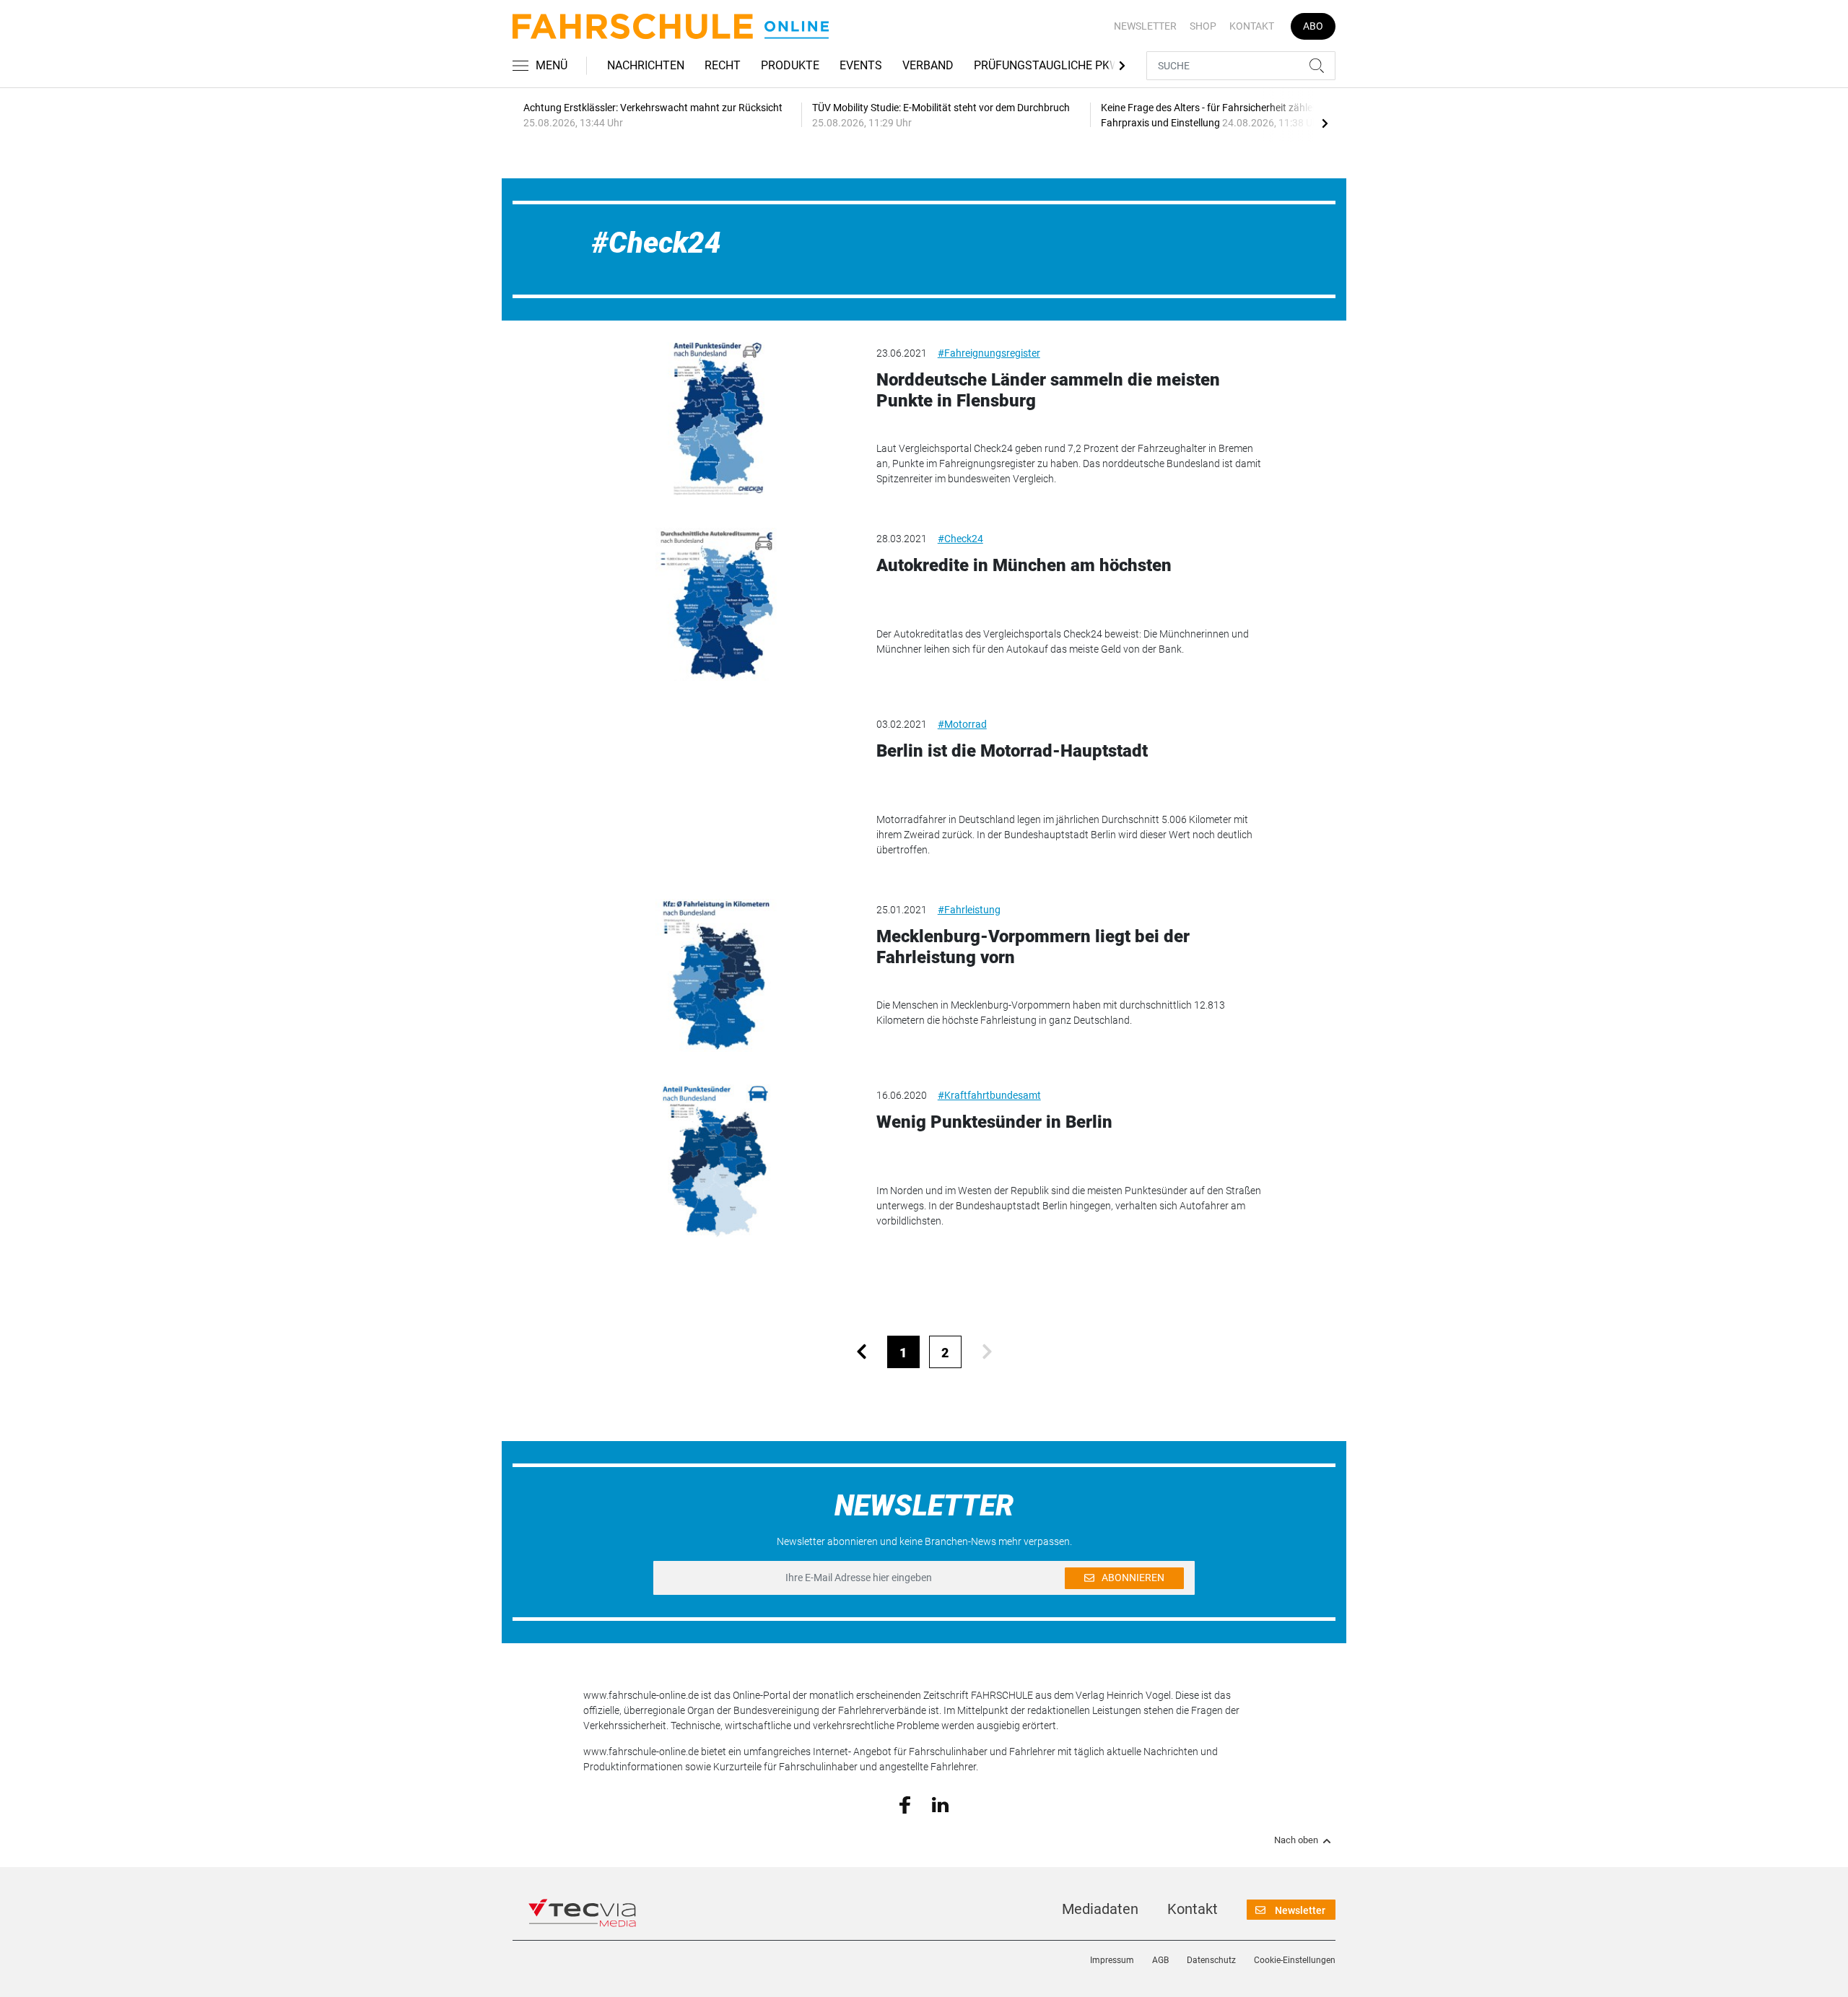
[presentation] (1325, 123)
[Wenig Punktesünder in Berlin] (719, 1161)
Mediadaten (1100, 1909)
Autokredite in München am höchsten (1024, 565)
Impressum (1112, 1960)
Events (861, 65)
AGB (1160, 1960)
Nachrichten (646, 65)
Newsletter (1145, 26)
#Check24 (960, 539)
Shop (1203, 26)
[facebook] (905, 1804)
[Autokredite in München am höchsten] (719, 604)
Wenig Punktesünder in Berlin (994, 1122)
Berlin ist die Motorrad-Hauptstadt (1012, 751)
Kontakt (1252, 26)
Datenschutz (1211, 1960)
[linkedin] (940, 1804)
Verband (928, 65)
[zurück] (862, 1352)
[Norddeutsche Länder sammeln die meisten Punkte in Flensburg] (719, 419)
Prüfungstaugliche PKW (1047, 65)
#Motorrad (962, 724)
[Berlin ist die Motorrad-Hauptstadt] (719, 790)
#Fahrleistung (969, 910)
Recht (723, 65)
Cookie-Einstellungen (1295, 1960)
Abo (1313, 26)
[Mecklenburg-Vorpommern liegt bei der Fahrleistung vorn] (719, 975)
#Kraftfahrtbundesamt (989, 1095)
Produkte (790, 65)
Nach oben (1296, 1840)
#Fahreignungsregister (989, 353)
